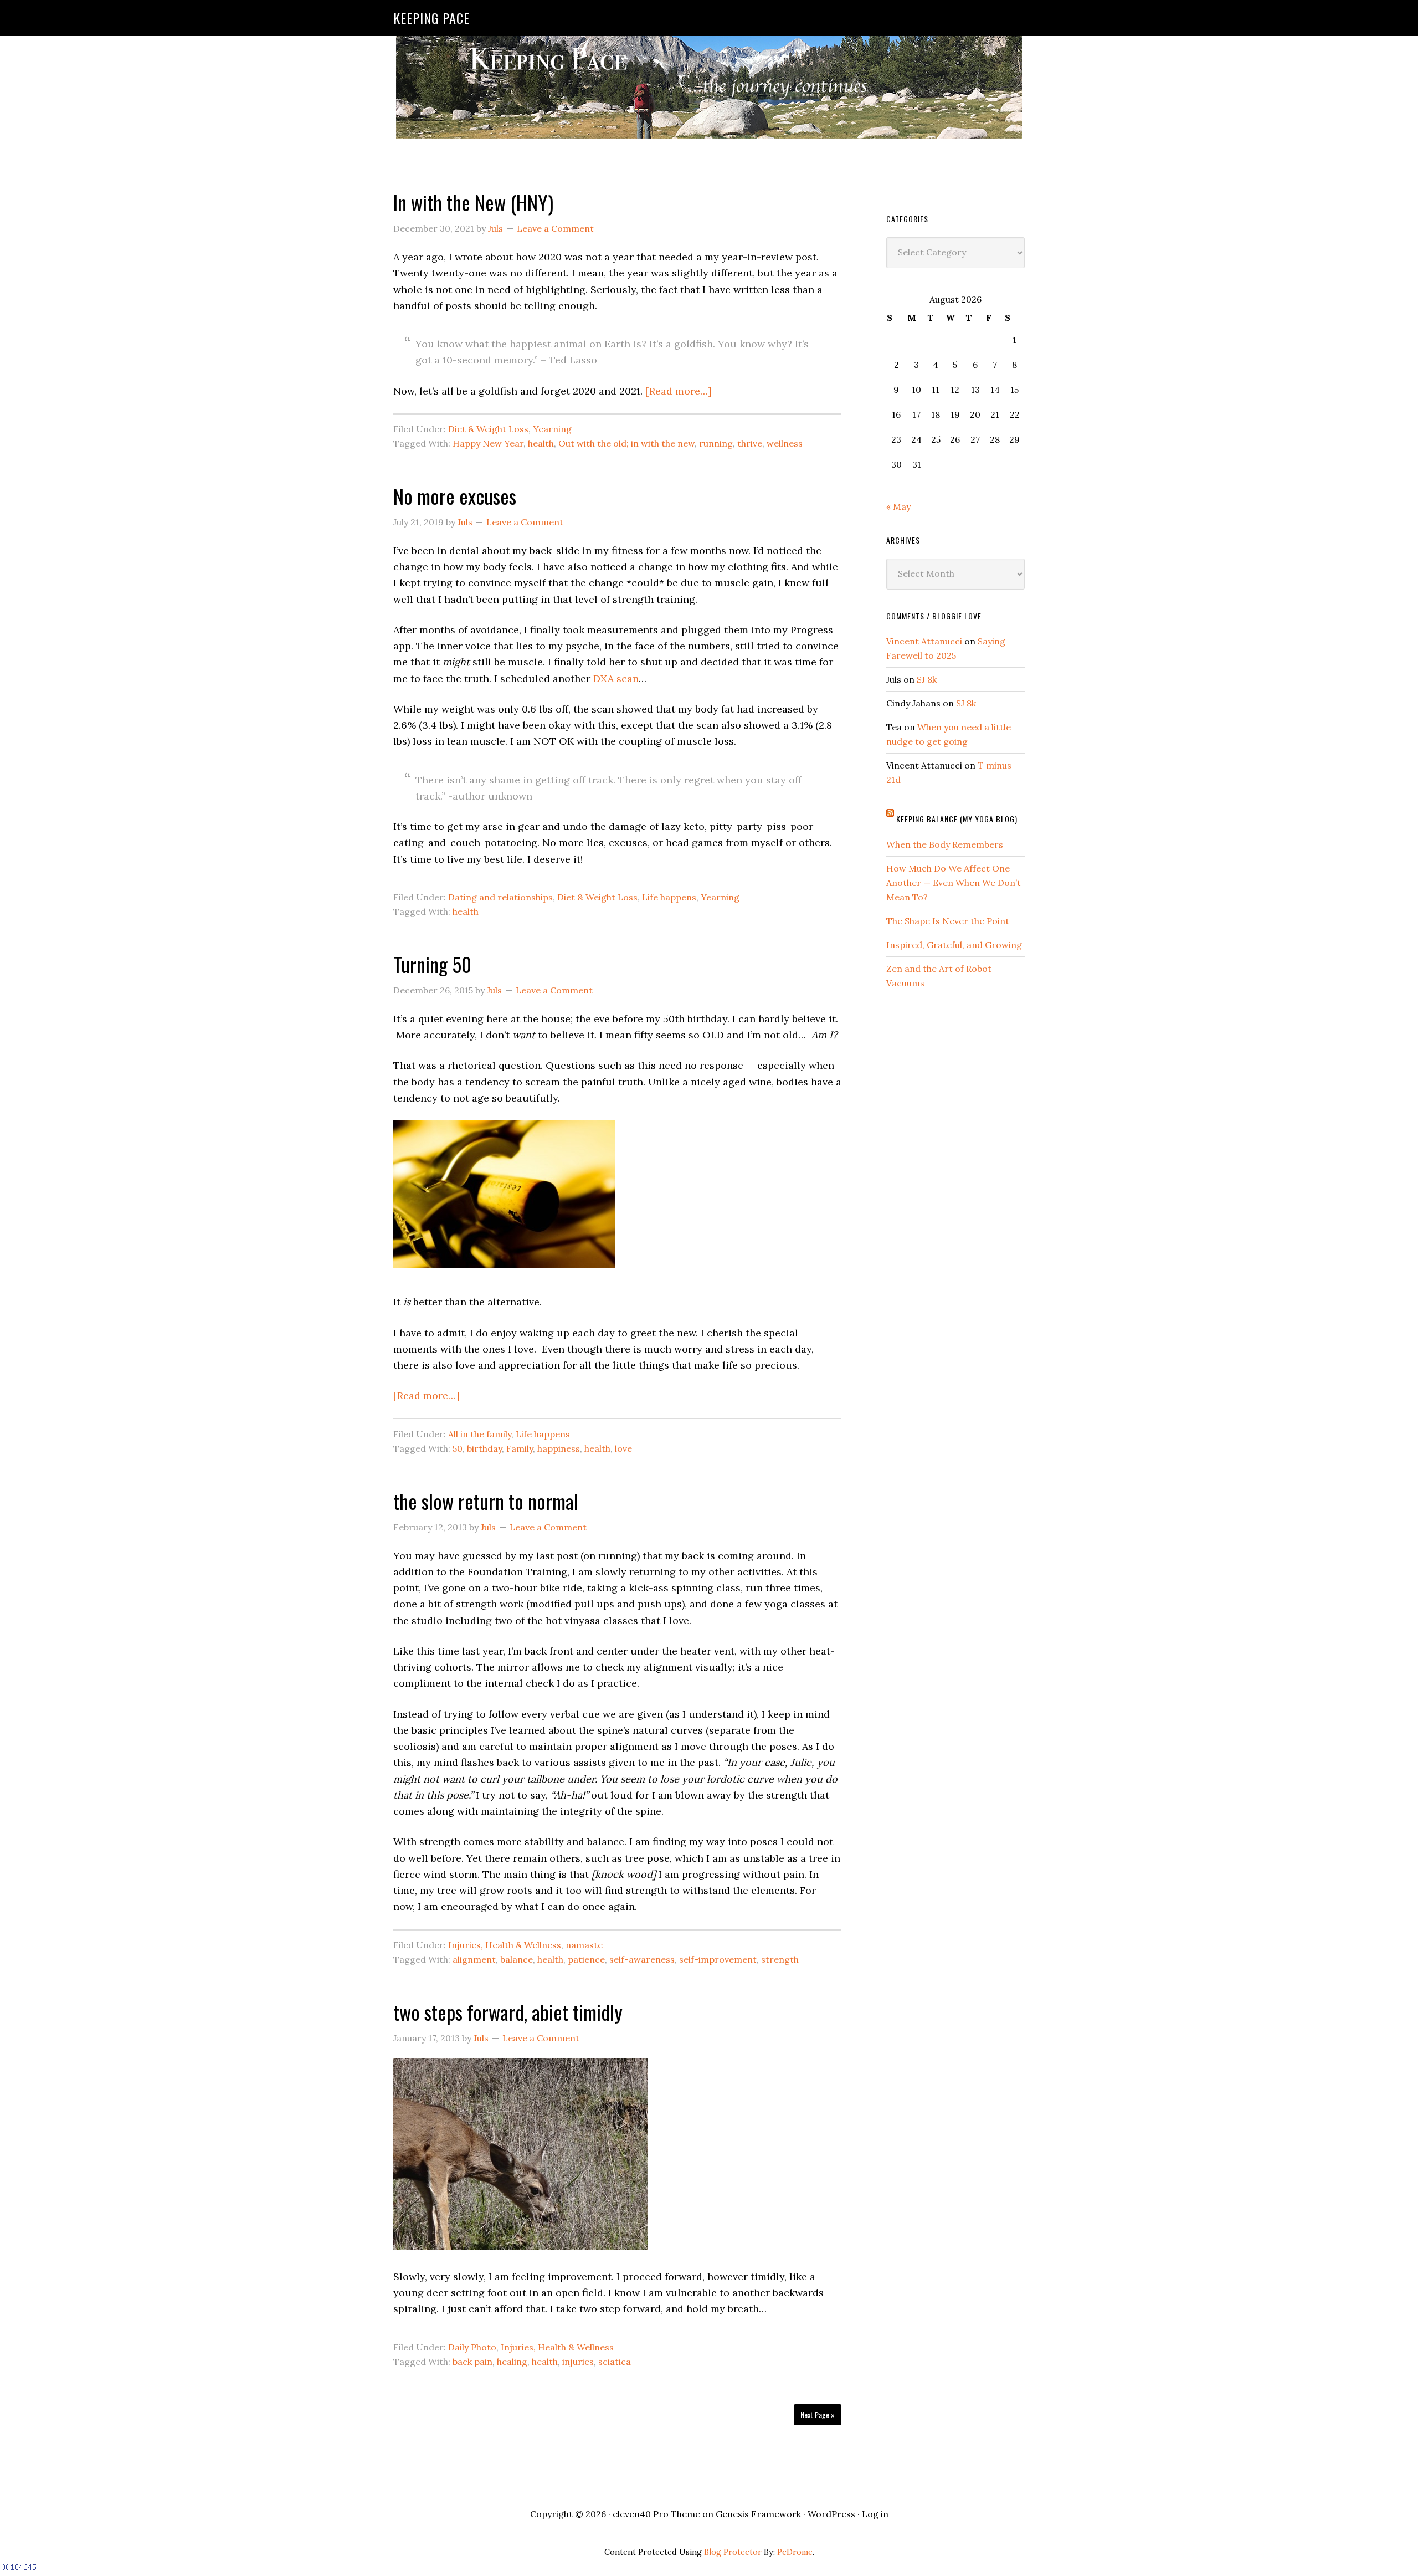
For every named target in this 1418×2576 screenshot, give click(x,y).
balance (517, 1959)
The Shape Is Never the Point (948, 921)
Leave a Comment (555, 228)
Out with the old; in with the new (626, 443)
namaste (584, 1945)
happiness (559, 1448)
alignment (474, 1959)
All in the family (480, 1434)
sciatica (615, 2362)
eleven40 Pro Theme (656, 2514)
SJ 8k (927, 679)
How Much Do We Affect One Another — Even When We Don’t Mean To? (954, 883)
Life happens (669, 897)
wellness (785, 443)
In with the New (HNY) (473, 202)
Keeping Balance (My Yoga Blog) (957, 819)
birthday (484, 1448)
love (623, 1448)
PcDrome (795, 2552)
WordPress (831, 2514)
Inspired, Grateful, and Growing (954, 945)
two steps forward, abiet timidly (508, 2012)
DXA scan (616, 678)
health (541, 443)
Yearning (552, 429)
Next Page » (818, 2414)
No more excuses (455, 496)
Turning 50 (432, 964)
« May (898, 506)
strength (780, 1959)
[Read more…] (679, 391)
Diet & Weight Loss (488, 429)
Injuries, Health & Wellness (505, 1945)
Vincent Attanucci (924, 641)
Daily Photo (472, 2347)
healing (512, 2362)
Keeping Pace (431, 18)
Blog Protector (733, 2552)
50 (458, 1448)
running (716, 443)
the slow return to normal (486, 1501)
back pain (472, 2362)
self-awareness (642, 1959)
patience (586, 1959)
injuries (578, 2362)
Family (520, 1448)
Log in (875, 2514)
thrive (750, 443)
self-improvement (718, 1959)
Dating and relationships (500, 897)
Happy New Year (488, 443)
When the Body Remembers (945, 844)
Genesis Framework (758, 2514)
